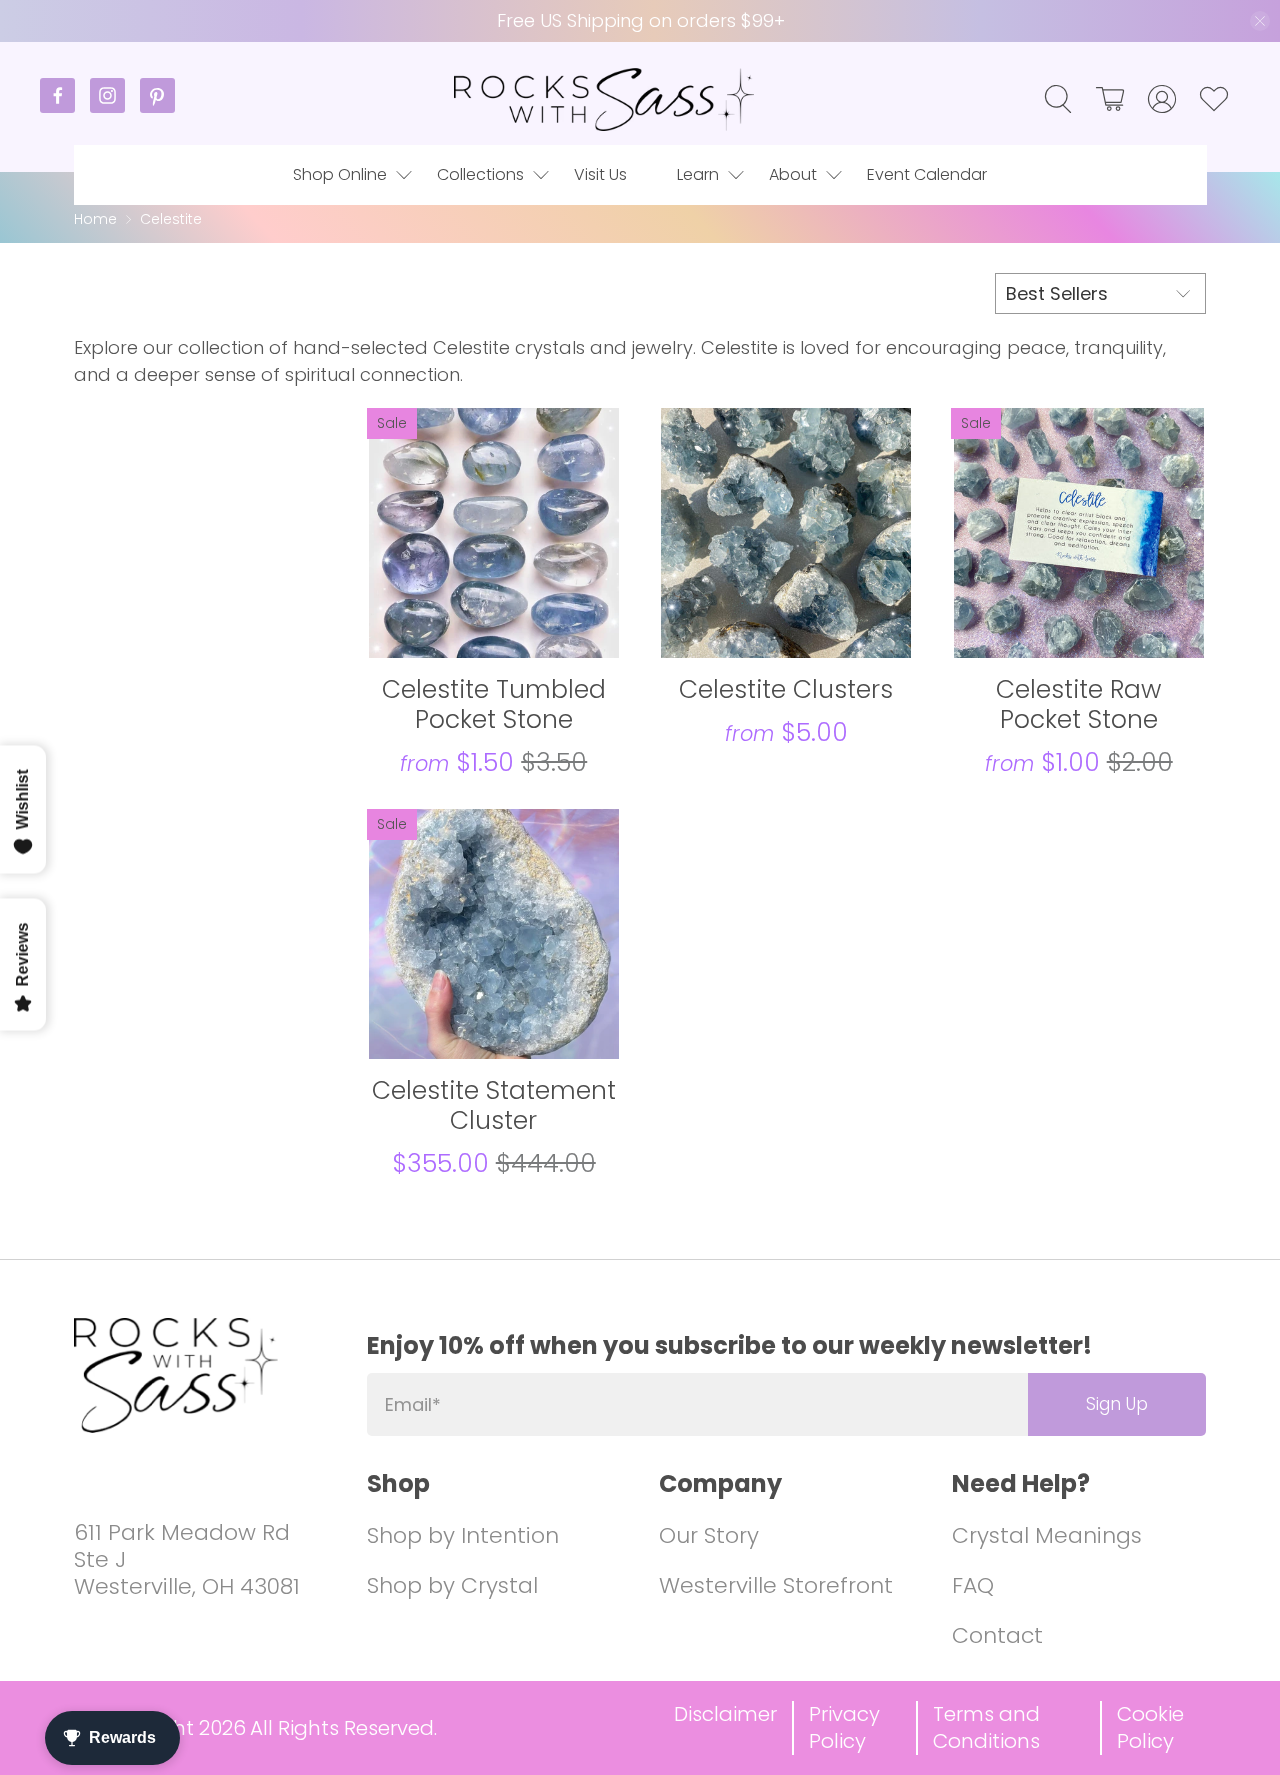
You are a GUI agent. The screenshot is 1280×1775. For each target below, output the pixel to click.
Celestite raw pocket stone (1078, 703)
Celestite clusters (786, 688)
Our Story (709, 1535)
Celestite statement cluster (494, 1104)
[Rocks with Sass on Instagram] (115, 107)
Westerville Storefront (776, 1585)
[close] (1260, 21)
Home (95, 219)
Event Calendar (927, 174)
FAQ (973, 1585)
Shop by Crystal (452, 1585)
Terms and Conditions (986, 1727)
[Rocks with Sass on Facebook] (65, 107)
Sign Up (1117, 1404)
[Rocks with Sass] (604, 99)
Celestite (171, 219)
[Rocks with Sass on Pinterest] (157, 107)
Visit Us (600, 174)
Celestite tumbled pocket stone (494, 703)
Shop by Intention (463, 1535)
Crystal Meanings (1047, 1535)
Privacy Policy (844, 1727)
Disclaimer (725, 1714)
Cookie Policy (1150, 1727)
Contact (997, 1635)
